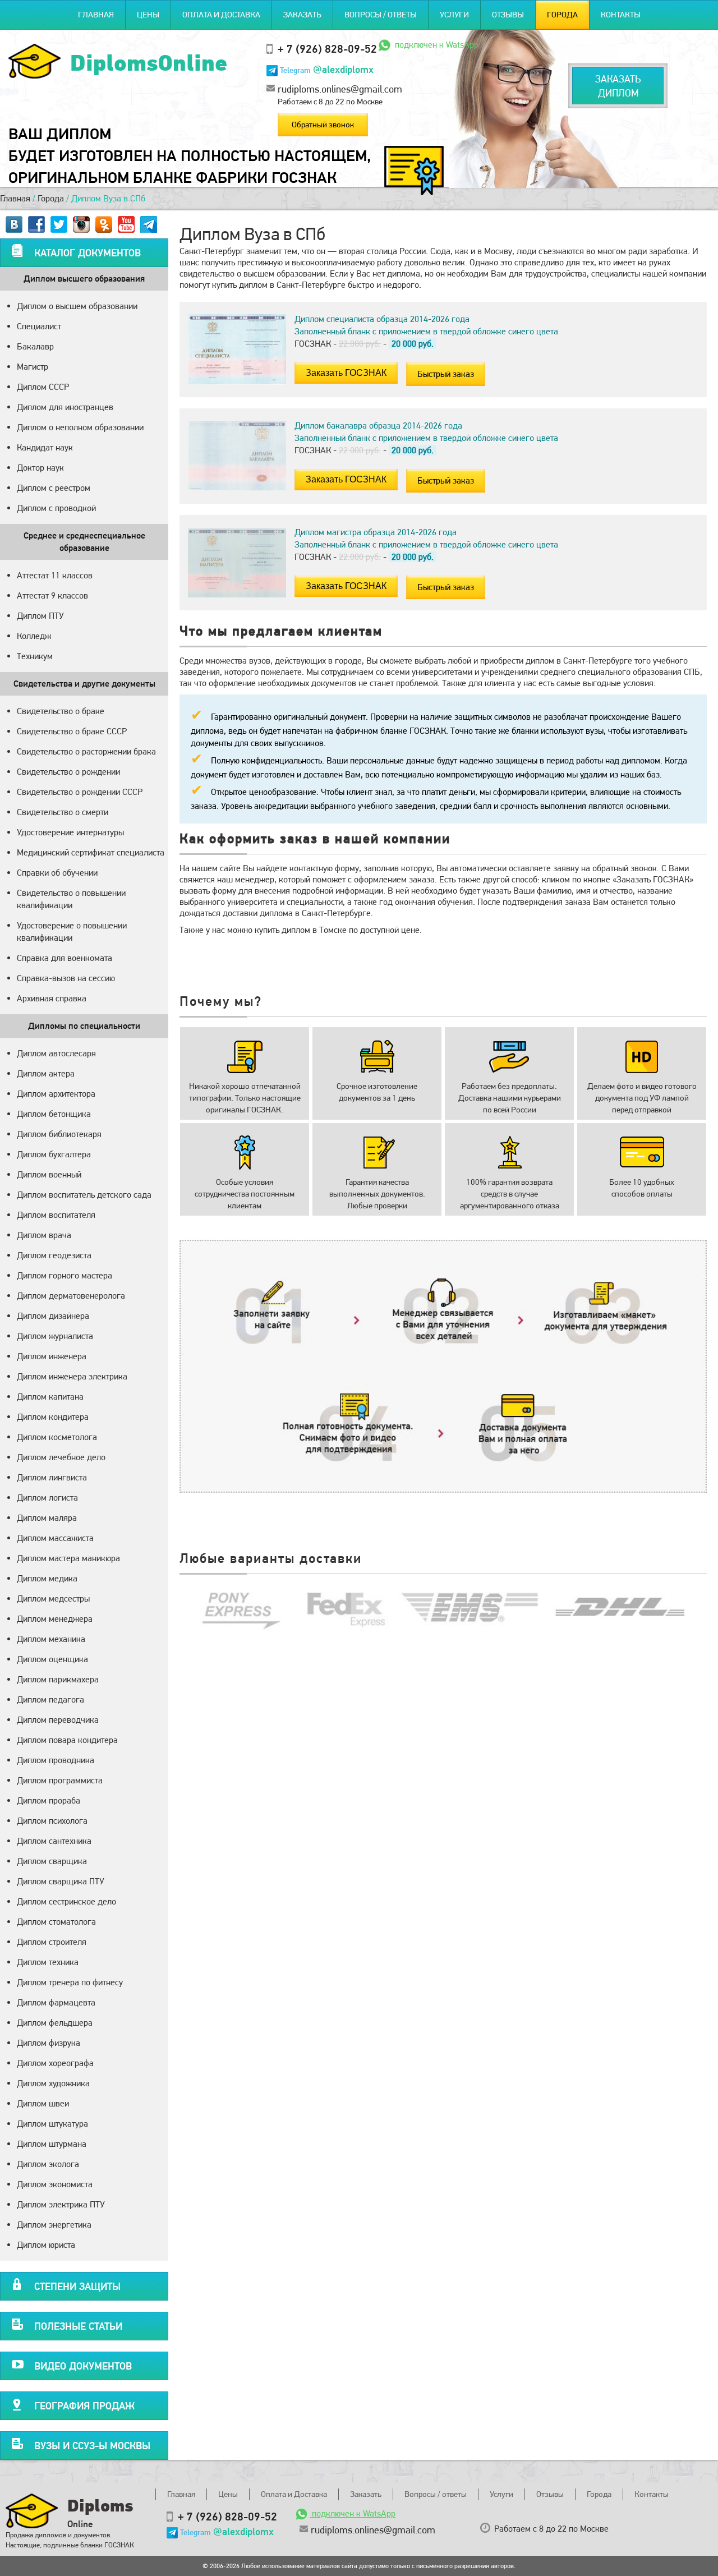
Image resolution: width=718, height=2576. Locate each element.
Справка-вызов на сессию (66, 978)
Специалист (39, 326)
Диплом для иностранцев (65, 407)
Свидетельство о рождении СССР (80, 792)
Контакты (621, 15)
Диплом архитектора (56, 1094)
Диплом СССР (43, 387)
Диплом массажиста (55, 1538)
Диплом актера (46, 1073)
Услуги (454, 15)
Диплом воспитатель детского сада (84, 1195)
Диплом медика (47, 1578)
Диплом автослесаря (56, 1053)
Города (562, 15)
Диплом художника (53, 2083)
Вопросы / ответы (381, 15)
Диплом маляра (47, 1518)
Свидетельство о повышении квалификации (71, 899)
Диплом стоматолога (56, 1922)
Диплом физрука (49, 2043)
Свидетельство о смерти (63, 812)
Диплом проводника (56, 1760)
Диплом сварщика (52, 1861)
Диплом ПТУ (40, 616)
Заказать (302, 15)
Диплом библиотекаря (59, 1134)
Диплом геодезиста (54, 1255)
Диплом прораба (49, 1800)
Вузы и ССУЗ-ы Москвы (92, 2446)
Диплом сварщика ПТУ (61, 1881)
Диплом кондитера (53, 1417)
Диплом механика (51, 1639)
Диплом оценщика (52, 1659)
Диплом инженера (52, 1356)
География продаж (84, 2406)
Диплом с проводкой (56, 508)
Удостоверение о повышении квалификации (72, 932)
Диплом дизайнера (53, 1316)
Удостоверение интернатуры (70, 832)
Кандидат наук (45, 447)
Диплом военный (49, 1174)
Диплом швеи (43, 2103)
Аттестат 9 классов (52, 595)
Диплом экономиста (55, 2184)
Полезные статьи (78, 2326)
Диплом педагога (50, 1699)
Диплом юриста (46, 2245)
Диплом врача (44, 1235)
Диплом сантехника (54, 1841)
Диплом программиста (60, 1780)
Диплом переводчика (58, 1720)
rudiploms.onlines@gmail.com (340, 89)
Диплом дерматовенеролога (71, 1296)
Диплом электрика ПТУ (61, 2204)
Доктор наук (40, 468)
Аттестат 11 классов (55, 575)
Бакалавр (35, 346)
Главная (96, 15)
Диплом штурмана (52, 2144)
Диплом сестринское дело (66, 1901)
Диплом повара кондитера (67, 1740)
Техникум (35, 656)
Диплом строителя (52, 1942)
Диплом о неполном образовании (80, 427)
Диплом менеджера (55, 1619)
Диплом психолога (52, 1821)
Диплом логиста (47, 1498)
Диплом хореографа (55, 2063)
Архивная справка (52, 998)
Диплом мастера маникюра (68, 1558)
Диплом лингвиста (52, 1477)
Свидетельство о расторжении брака (86, 751)
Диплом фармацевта (56, 2002)
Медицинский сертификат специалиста (91, 852)
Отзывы (508, 15)
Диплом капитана (50, 1397)
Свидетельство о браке (61, 711)
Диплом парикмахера (58, 1679)
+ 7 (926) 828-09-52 (327, 49)
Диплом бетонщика (54, 1114)
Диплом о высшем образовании (77, 306)
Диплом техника (48, 1962)
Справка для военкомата (65, 958)
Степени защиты (77, 2286)
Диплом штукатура (52, 2124)
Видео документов (83, 2366)
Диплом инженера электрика (72, 1376)
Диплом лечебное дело (61, 1457)
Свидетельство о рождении (68, 772)
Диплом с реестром (54, 488)
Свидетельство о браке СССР (72, 731)
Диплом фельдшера (55, 2023)
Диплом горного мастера (65, 1275)
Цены (148, 15)
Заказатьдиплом (618, 86)
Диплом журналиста (55, 1336)
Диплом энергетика (54, 2225)
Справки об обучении (57, 873)
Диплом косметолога (57, 1437)
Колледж (34, 636)
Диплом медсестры (53, 1599)
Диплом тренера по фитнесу (70, 1982)
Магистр (33, 367)
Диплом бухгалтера (54, 1154)
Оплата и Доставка (221, 15)
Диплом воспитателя (56, 1215)
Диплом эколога (48, 2164)
